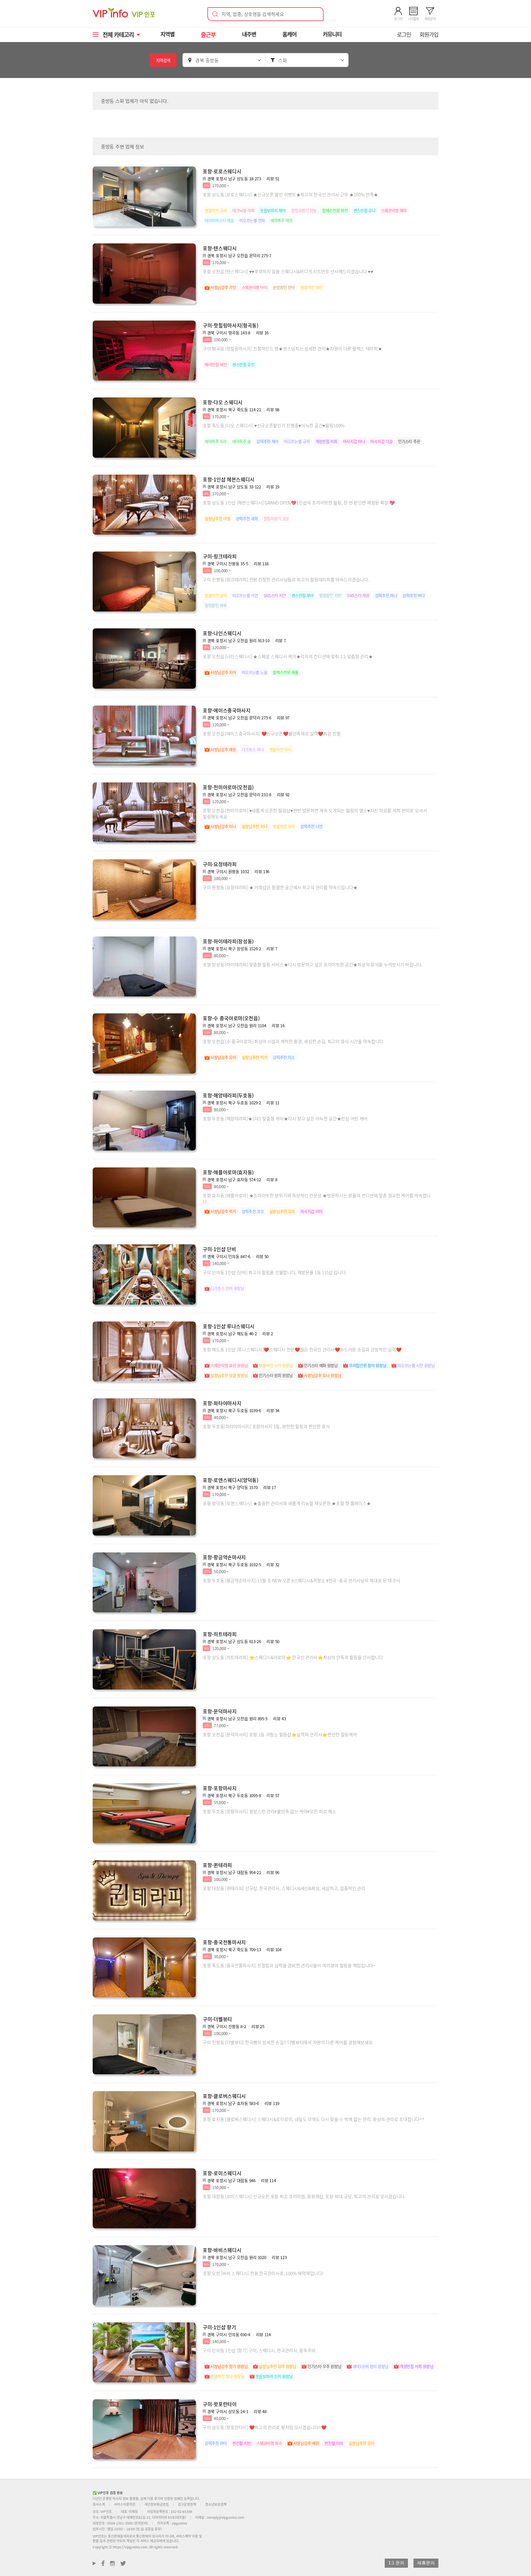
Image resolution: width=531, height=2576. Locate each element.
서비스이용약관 (125, 2504)
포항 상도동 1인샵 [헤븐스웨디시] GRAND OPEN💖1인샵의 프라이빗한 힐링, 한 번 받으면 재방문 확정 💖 (299, 503)
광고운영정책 (187, 2504)
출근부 (208, 34)
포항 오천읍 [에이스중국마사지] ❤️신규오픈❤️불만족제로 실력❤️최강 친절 (272, 733)
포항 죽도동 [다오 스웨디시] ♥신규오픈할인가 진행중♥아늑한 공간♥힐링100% (274, 425)
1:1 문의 (396, 2563)
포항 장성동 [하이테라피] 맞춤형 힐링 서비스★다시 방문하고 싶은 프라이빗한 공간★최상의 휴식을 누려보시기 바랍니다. (313, 964)
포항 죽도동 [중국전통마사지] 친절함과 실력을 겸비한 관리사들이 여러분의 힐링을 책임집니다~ (289, 1965)
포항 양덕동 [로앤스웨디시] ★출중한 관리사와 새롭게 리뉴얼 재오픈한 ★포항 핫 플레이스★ (287, 1503)
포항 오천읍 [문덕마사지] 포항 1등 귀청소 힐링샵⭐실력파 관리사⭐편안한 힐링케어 (280, 1734)
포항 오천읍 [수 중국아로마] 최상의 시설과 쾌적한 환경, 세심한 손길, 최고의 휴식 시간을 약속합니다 (293, 1041)
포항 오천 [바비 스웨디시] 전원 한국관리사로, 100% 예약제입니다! (263, 2273)
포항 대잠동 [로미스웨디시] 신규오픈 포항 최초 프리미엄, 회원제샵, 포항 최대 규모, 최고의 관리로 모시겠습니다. (304, 2196)
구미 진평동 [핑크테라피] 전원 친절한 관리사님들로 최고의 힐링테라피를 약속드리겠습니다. (286, 579)
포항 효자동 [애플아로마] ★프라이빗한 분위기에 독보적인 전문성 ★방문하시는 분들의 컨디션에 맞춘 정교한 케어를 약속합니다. (317, 1198)
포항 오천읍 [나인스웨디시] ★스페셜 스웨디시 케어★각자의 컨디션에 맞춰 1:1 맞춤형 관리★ (288, 656)
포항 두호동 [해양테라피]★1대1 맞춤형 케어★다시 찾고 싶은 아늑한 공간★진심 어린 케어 (285, 1118)
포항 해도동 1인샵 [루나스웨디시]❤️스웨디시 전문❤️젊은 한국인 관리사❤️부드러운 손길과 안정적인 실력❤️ (302, 1349)
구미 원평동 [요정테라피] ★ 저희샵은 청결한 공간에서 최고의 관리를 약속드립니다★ (280, 887)
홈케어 (289, 34)
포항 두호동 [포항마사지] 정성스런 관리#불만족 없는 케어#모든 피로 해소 (270, 1811)
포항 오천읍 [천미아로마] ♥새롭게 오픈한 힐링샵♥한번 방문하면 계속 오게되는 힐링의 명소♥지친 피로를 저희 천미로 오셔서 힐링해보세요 (315, 813)
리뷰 (273, 179)
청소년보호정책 (216, 2504)
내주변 (249, 34)
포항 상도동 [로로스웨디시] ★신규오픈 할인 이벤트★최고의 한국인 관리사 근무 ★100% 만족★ (290, 194)
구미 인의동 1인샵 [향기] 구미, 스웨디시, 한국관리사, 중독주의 (259, 2350)
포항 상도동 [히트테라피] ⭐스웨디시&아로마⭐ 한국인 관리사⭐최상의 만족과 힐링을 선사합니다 (293, 1657)
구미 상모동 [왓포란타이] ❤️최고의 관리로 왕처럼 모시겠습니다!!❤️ (265, 2427)
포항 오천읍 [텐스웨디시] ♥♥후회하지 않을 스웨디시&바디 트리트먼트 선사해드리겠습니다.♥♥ (288, 271)
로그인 (404, 34)
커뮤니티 (332, 34)
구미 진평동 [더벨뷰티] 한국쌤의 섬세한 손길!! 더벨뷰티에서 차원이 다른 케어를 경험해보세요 (288, 2042)
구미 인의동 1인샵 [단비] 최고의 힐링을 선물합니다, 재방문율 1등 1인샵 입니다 (274, 1272)
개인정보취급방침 (157, 2504)
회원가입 (429, 34)
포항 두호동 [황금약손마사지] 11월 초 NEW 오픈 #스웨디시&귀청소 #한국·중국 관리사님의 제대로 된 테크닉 (301, 1580)
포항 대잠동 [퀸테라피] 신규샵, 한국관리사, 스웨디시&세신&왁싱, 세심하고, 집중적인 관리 (284, 1888)
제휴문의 (426, 2563)
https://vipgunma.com (130, 2547)
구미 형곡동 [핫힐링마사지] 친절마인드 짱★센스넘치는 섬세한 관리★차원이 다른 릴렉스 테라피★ (292, 348)
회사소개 (99, 2504)
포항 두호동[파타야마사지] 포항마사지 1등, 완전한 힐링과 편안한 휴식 (266, 1426)
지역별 (167, 34)
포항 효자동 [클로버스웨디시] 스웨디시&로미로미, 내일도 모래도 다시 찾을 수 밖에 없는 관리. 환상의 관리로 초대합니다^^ (313, 2119)
